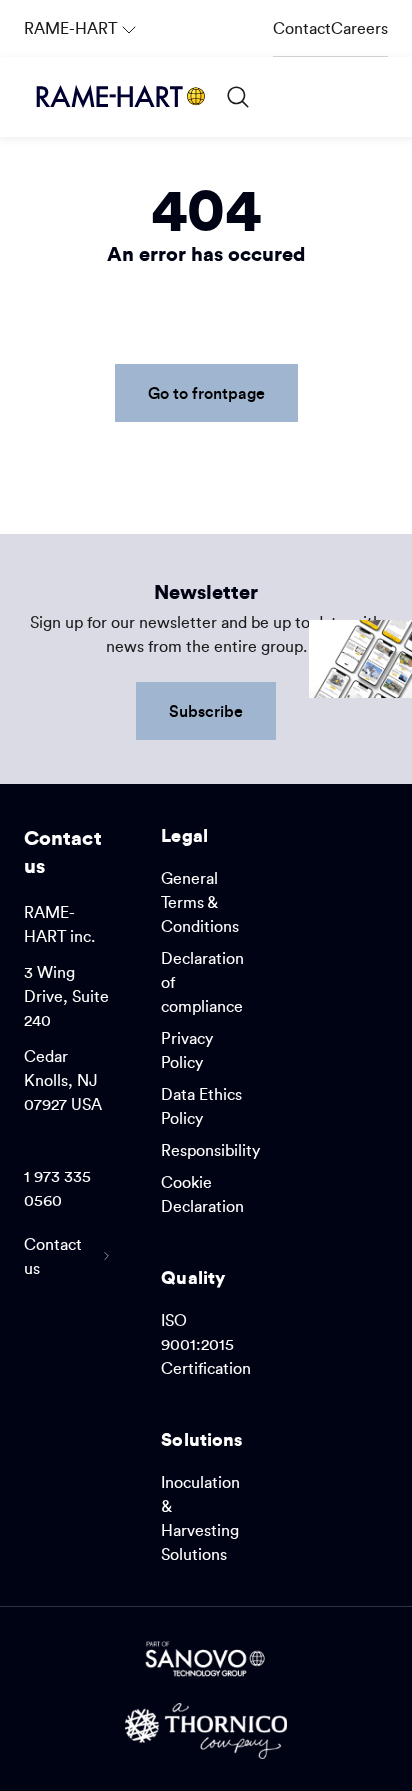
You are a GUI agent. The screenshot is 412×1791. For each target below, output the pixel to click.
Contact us (53, 1256)
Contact (302, 28)
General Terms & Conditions (200, 902)
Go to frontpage (206, 392)
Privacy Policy (187, 1050)
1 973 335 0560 (57, 1188)
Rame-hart (82, 19)
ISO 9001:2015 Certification (206, 1344)
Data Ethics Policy (201, 1106)
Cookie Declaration (202, 1194)
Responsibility (210, 1150)
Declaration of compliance (202, 982)
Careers (359, 28)
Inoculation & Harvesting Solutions (200, 1518)
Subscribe (206, 710)
